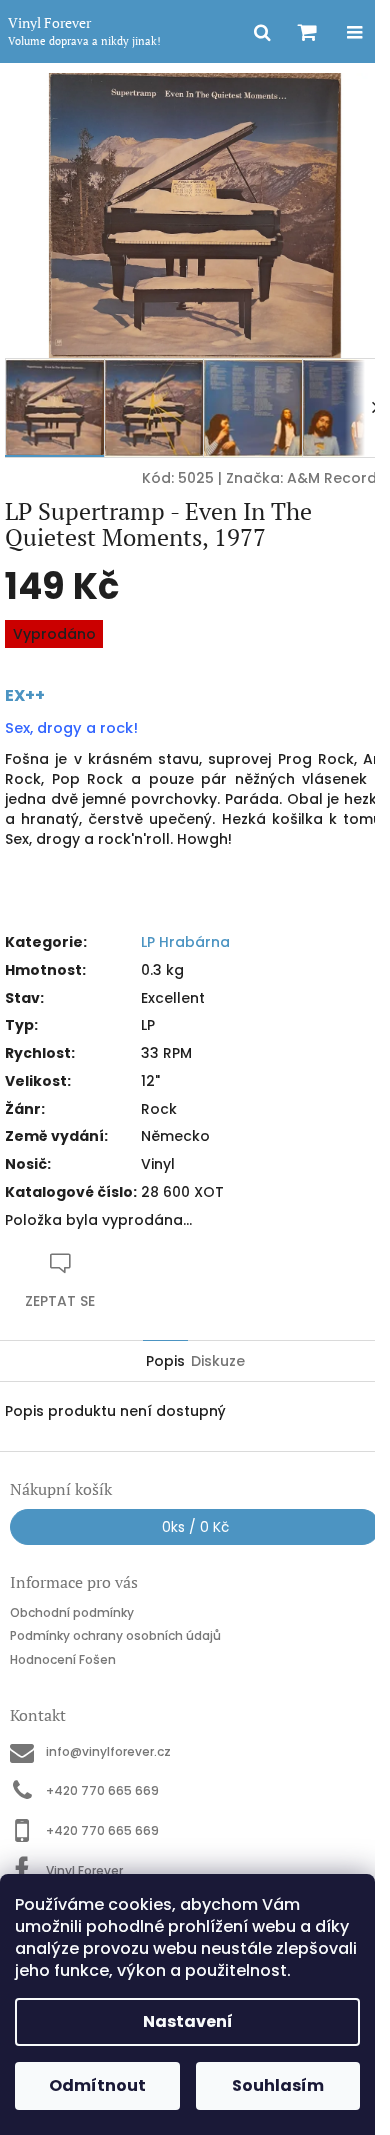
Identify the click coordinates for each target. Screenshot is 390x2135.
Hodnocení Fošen (63, 1659)
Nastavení (188, 2021)
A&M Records (336, 478)
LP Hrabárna (185, 942)
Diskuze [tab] (218, 1361)
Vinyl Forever (84, 1870)
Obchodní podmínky (72, 1612)
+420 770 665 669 (102, 1790)
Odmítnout (97, 2085)
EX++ (25, 695)
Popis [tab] (165, 1361)
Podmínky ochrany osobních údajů (115, 1635)
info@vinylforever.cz (108, 1751)
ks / (195, 1527)
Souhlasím (278, 2085)
